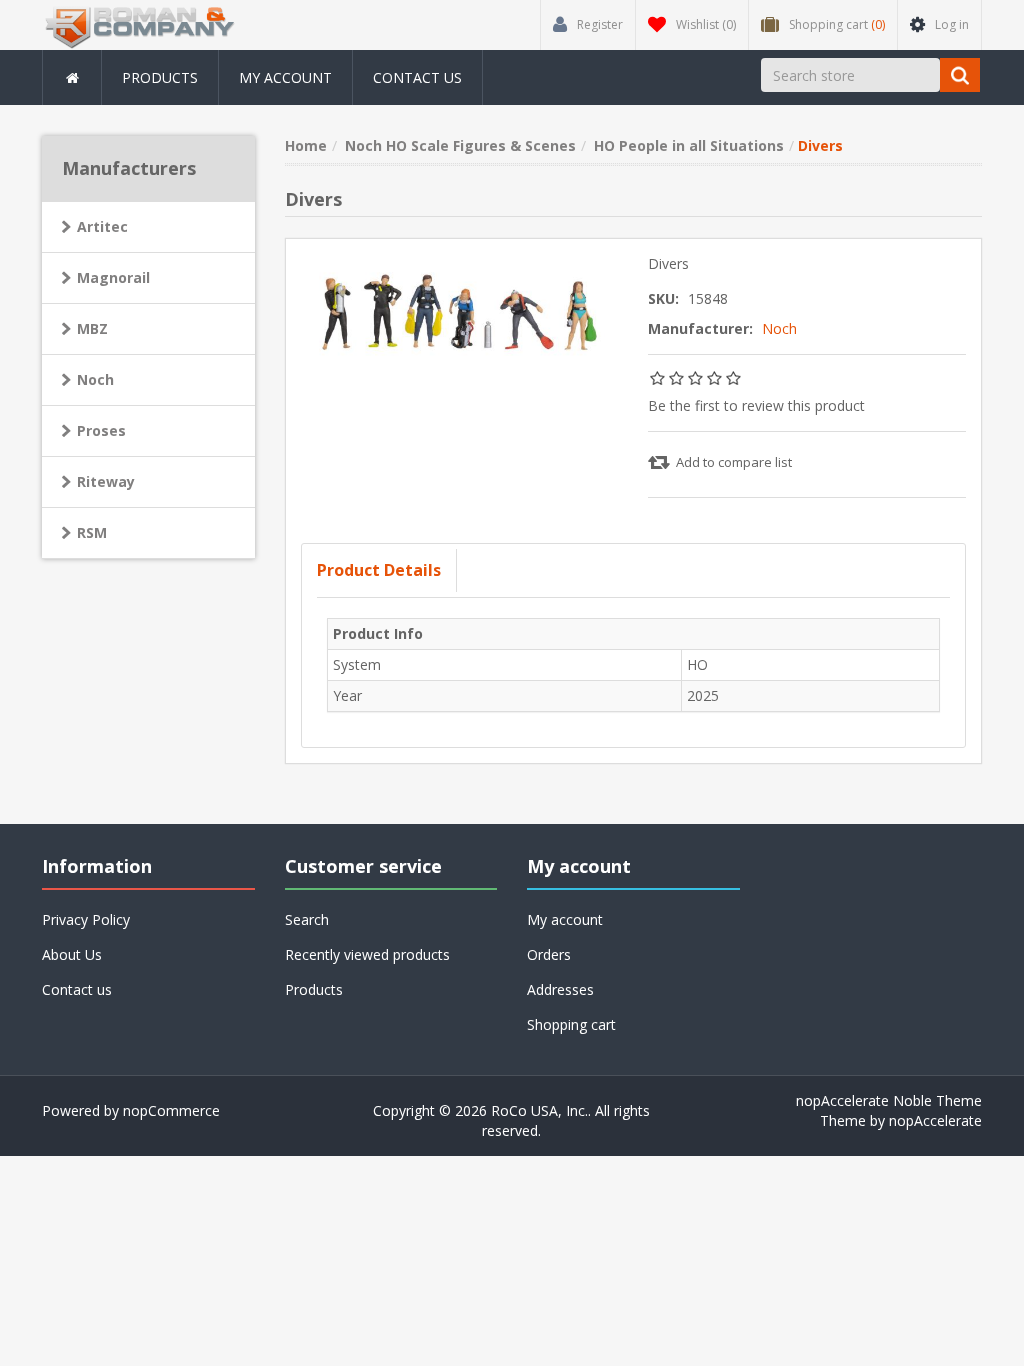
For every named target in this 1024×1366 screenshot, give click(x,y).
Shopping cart (571, 1024)
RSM (92, 532)
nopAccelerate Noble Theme (889, 1100)
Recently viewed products (367, 954)
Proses (101, 430)
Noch (779, 328)
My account (285, 77)
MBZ (92, 328)
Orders (549, 954)
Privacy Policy (86, 919)
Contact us (417, 77)
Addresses (560, 989)
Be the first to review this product (756, 405)
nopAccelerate (935, 1120)
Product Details (379, 570)
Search (307, 919)
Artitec (102, 226)
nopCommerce (171, 1110)
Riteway (106, 481)
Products (160, 77)
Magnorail (113, 277)
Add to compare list (734, 462)
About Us (72, 954)
